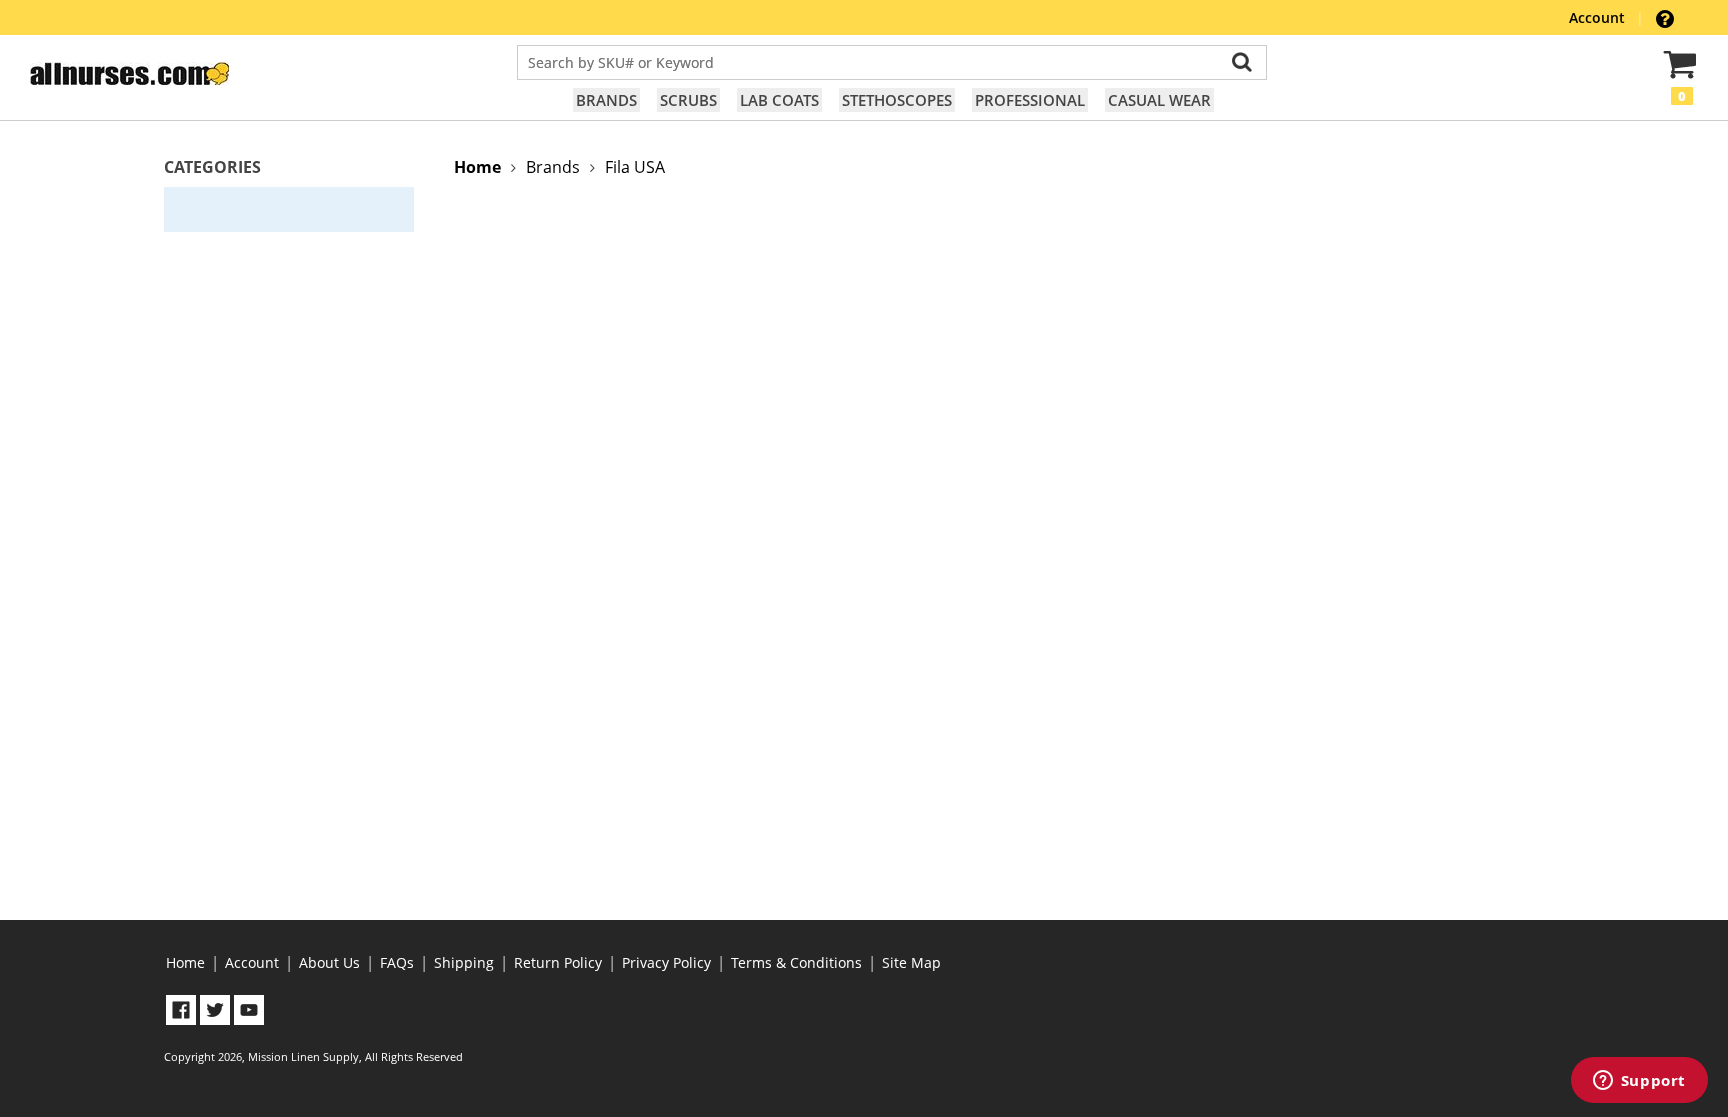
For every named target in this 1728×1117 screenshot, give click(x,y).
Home (185, 962)
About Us (329, 962)
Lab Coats (779, 100)
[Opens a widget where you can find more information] (1639, 1082)
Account (1599, 17)
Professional (1030, 100)
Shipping (464, 962)
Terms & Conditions (796, 962)
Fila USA (635, 167)
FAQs (397, 962)
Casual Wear (1159, 100)
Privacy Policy (666, 962)
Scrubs (688, 100)
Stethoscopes (897, 100)
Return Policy (558, 962)
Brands (606, 100)
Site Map (911, 962)
